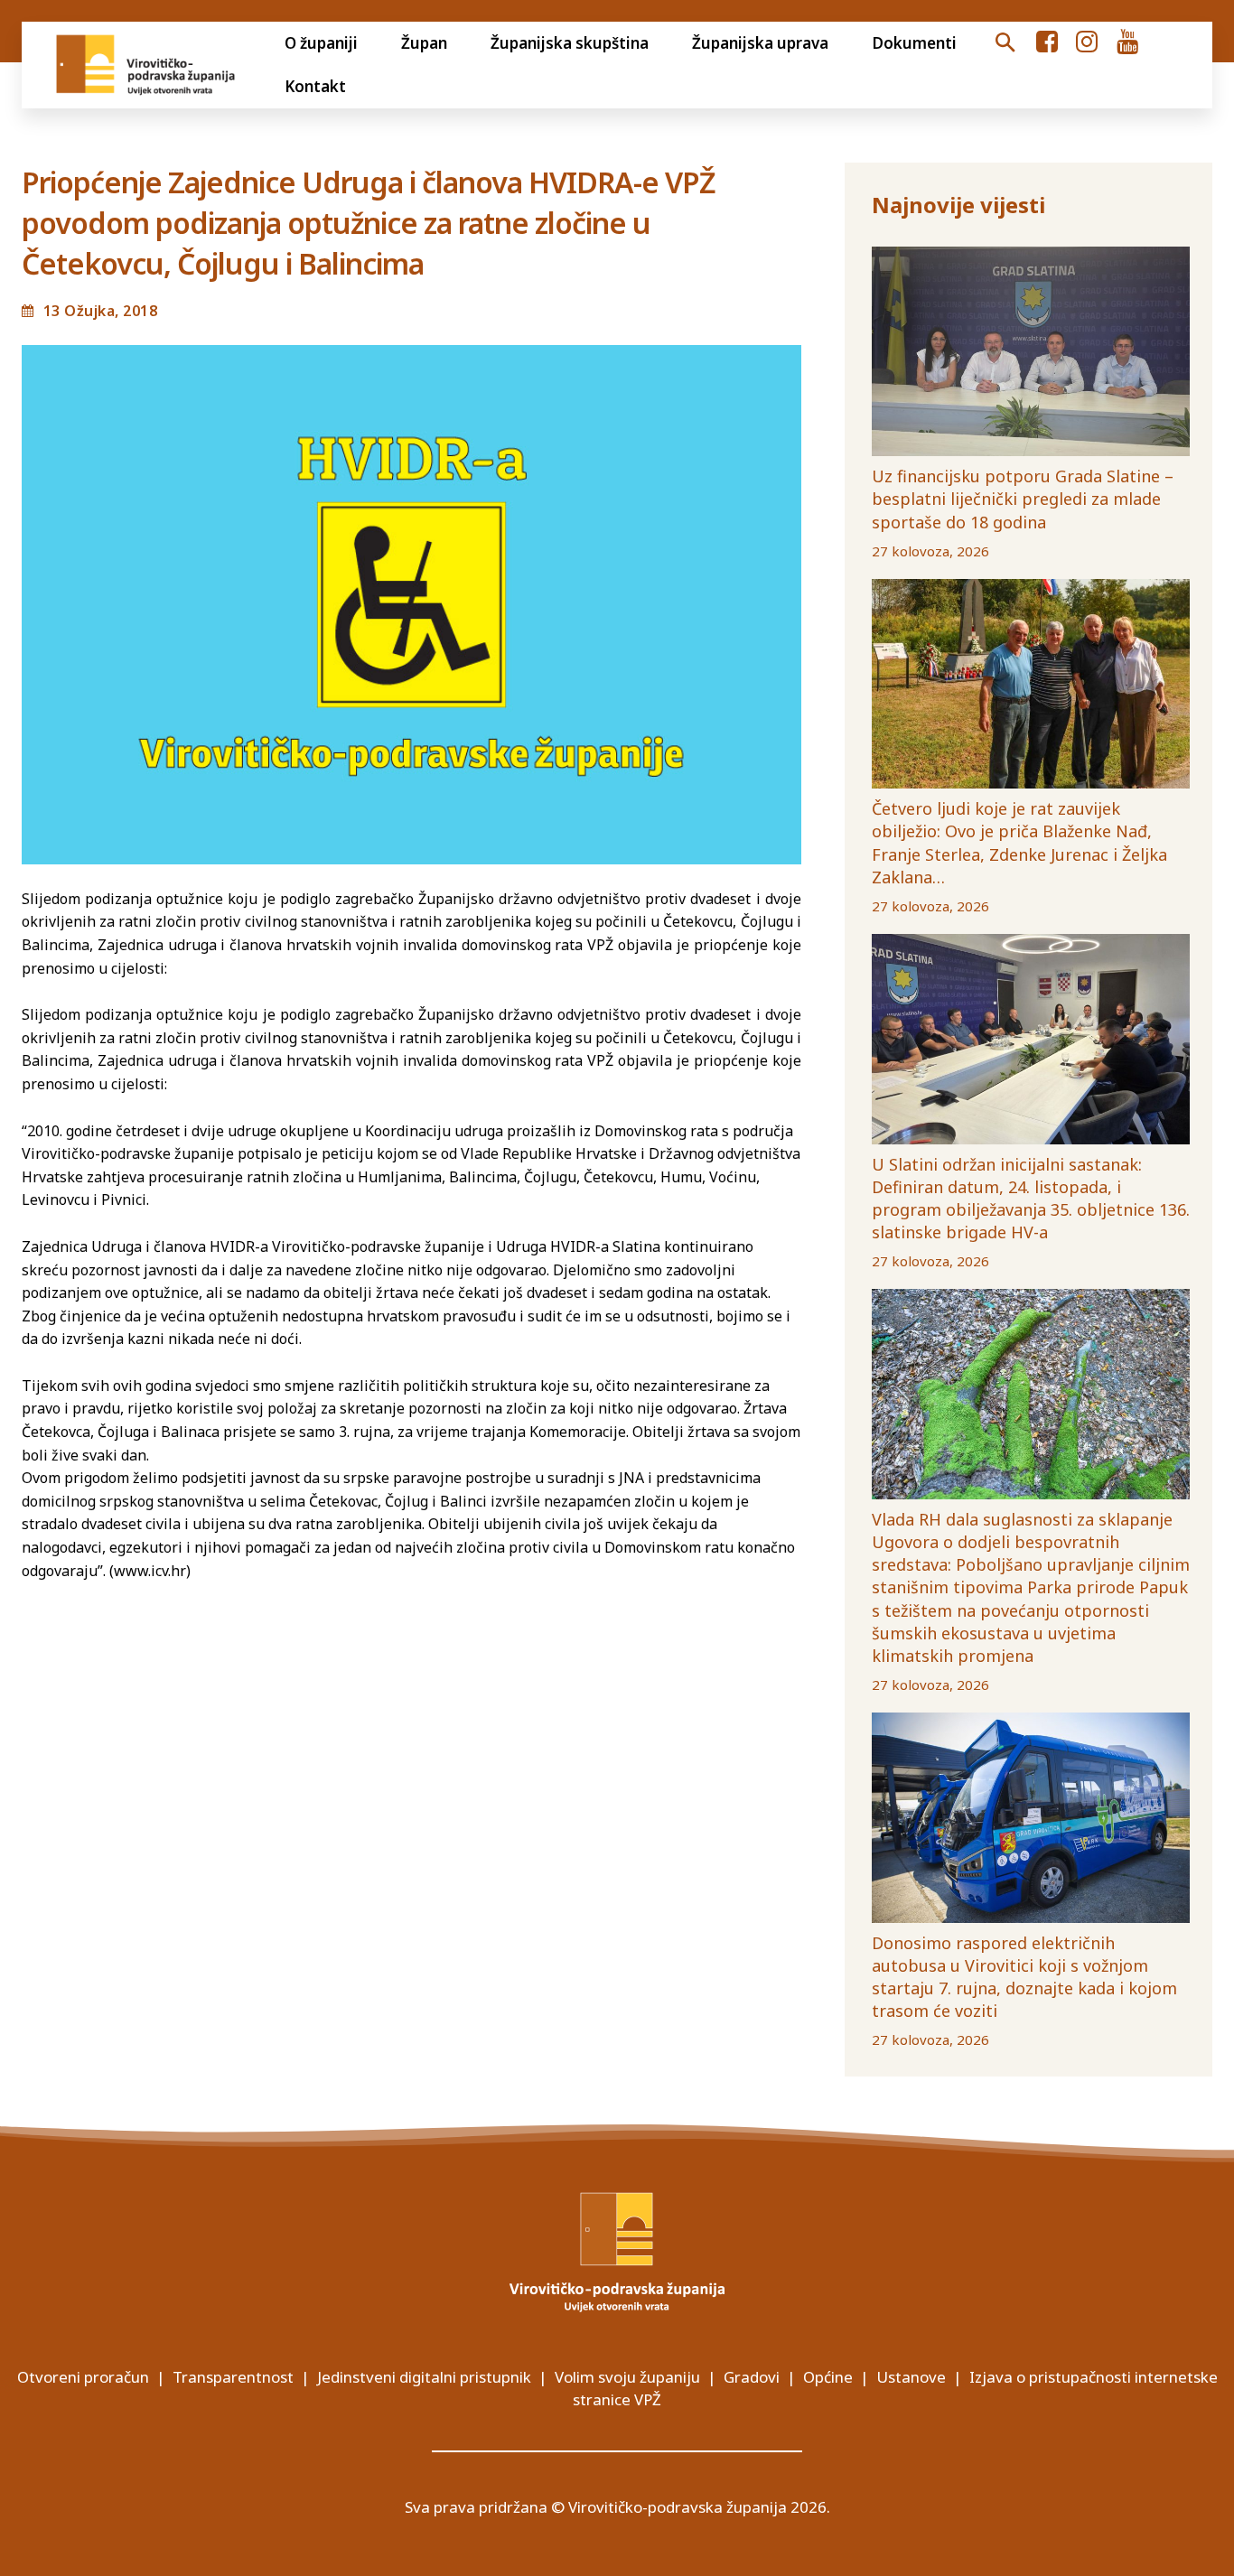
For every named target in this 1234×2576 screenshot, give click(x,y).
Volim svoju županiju (627, 2377)
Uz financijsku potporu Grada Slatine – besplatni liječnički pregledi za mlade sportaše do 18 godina (1023, 499)
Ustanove (911, 2377)
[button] (1005, 43)
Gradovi (752, 2377)
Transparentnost (233, 2377)
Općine (828, 2377)
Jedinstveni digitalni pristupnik (424, 2377)
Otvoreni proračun (83, 2377)
